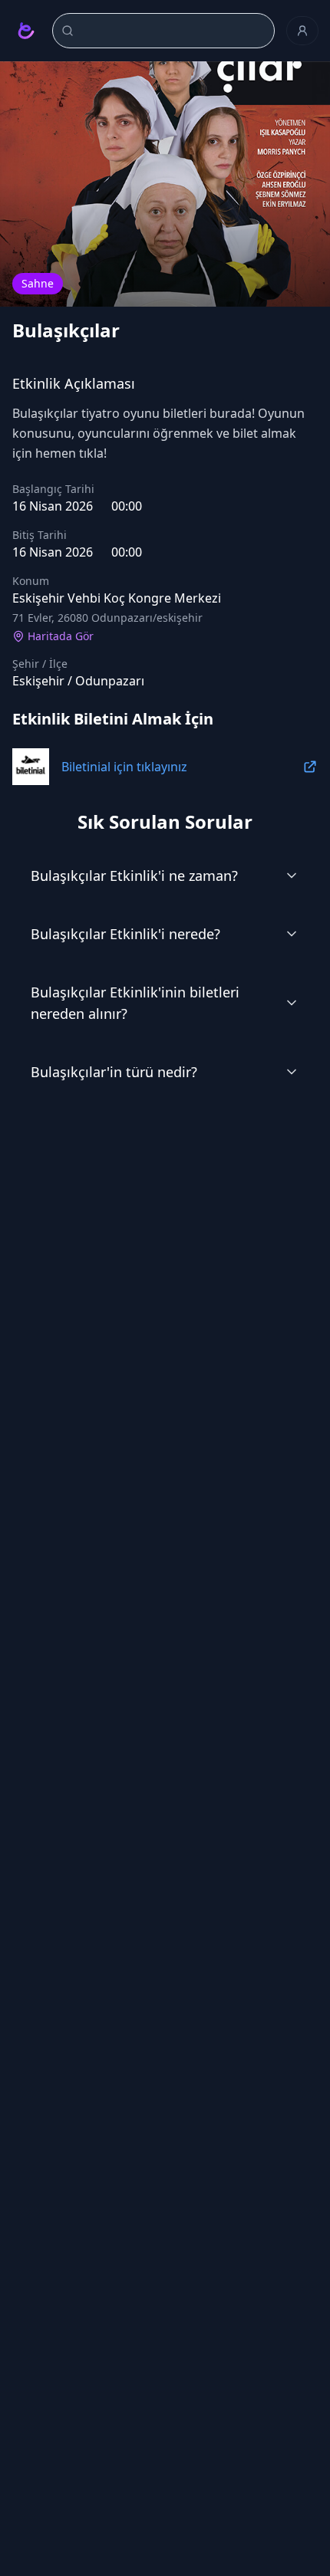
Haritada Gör (61, 636)
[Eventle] (26, 31)
